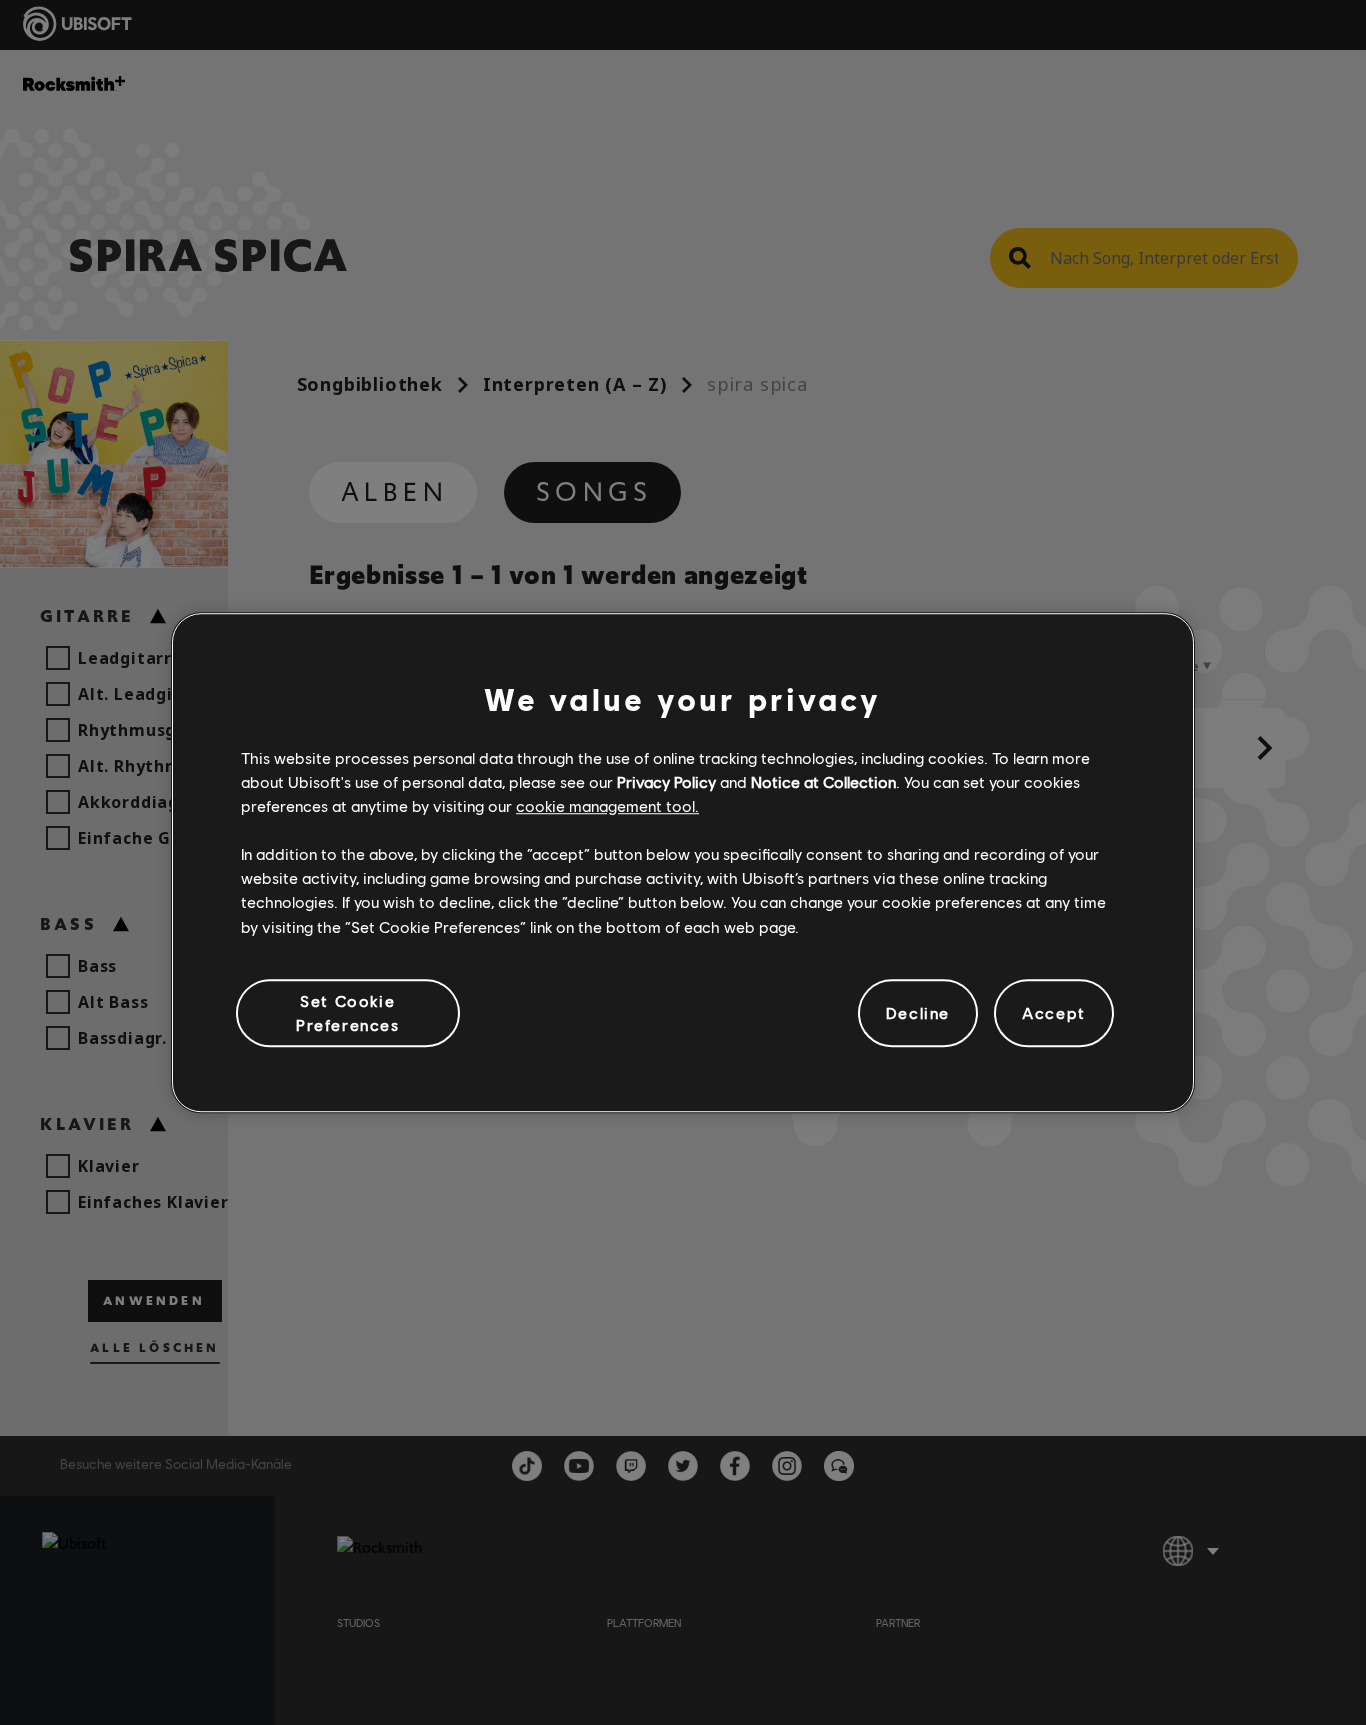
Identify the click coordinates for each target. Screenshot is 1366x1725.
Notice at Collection (823, 781)
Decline (918, 1012)
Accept (1054, 1012)
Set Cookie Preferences (348, 1012)
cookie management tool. (607, 805)
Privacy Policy (666, 781)
